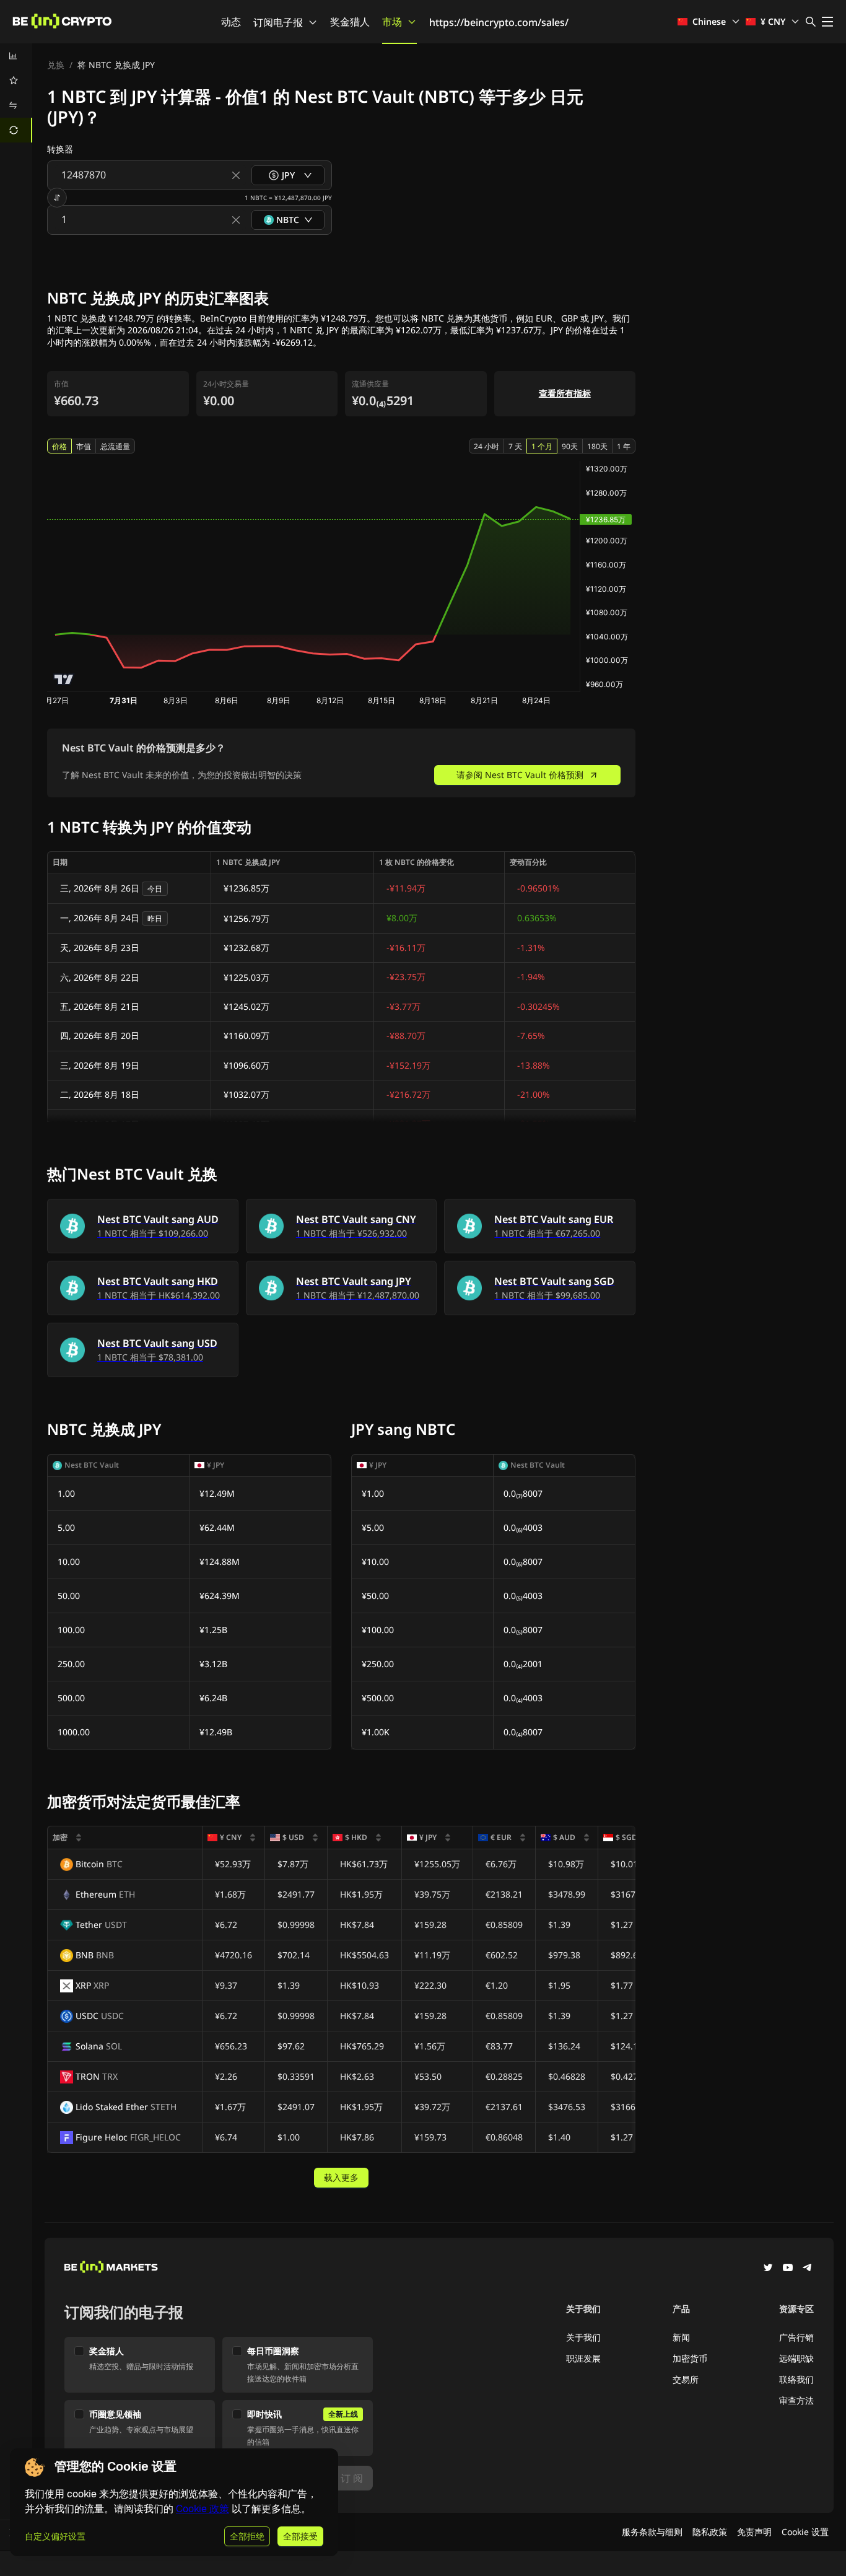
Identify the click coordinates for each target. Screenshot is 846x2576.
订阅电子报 (278, 22)
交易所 (686, 2379)
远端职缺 (796, 2358)
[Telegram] (808, 2269)
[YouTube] (788, 2269)
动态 (231, 22)
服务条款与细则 (652, 2532)
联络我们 (796, 2379)
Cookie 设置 (805, 2532)
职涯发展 (583, 2358)
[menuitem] (16, 56)
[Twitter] (768, 2269)
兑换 (56, 65)
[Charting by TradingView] (64, 679)
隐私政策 (710, 2532)
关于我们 (583, 2337)
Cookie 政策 (203, 2509)
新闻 (681, 2337)
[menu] (16, 93)
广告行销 (796, 2337)
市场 (392, 22)
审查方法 (796, 2400)
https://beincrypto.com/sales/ (499, 22)
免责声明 (754, 2532)
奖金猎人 (350, 22)
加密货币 (690, 2358)
